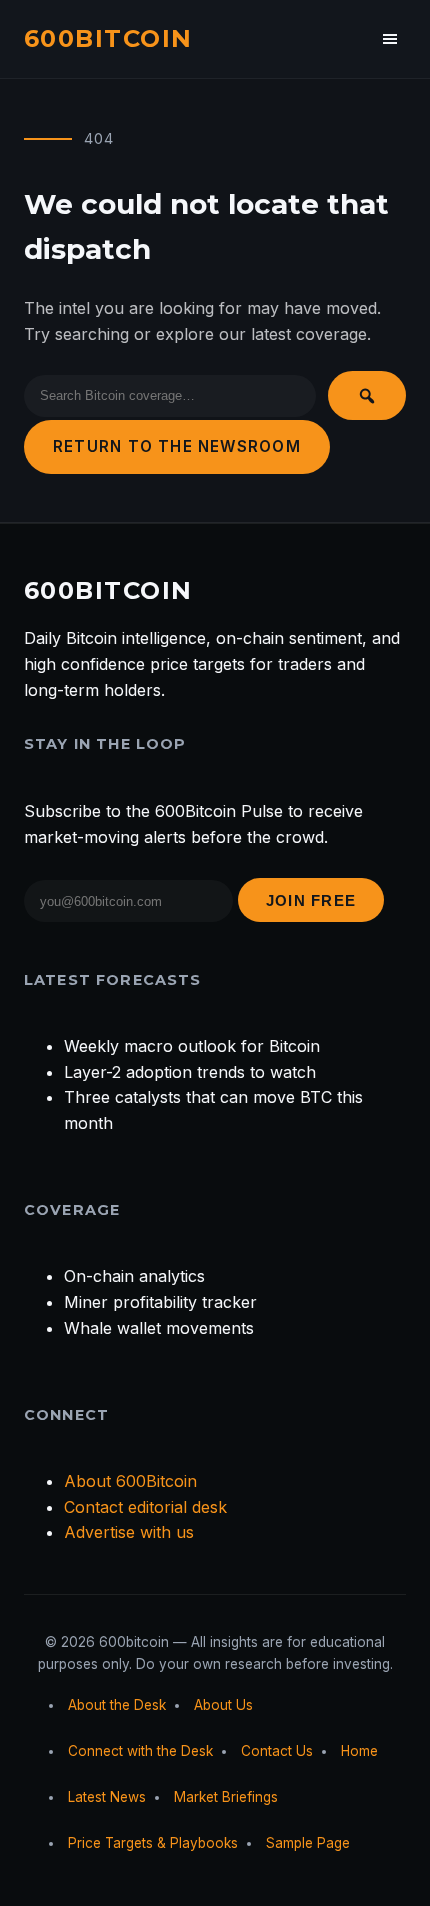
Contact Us (277, 1751)
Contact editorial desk (145, 1507)
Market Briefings (226, 1797)
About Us (223, 1705)
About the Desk (117, 1705)
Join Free (311, 900)
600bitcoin (108, 38)
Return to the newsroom (177, 446)
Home (359, 1751)
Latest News (107, 1797)
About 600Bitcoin (130, 1481)
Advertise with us (129, 1532)
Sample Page (308, 1843)
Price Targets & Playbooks (153, 1843)
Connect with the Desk (140, 1751)
